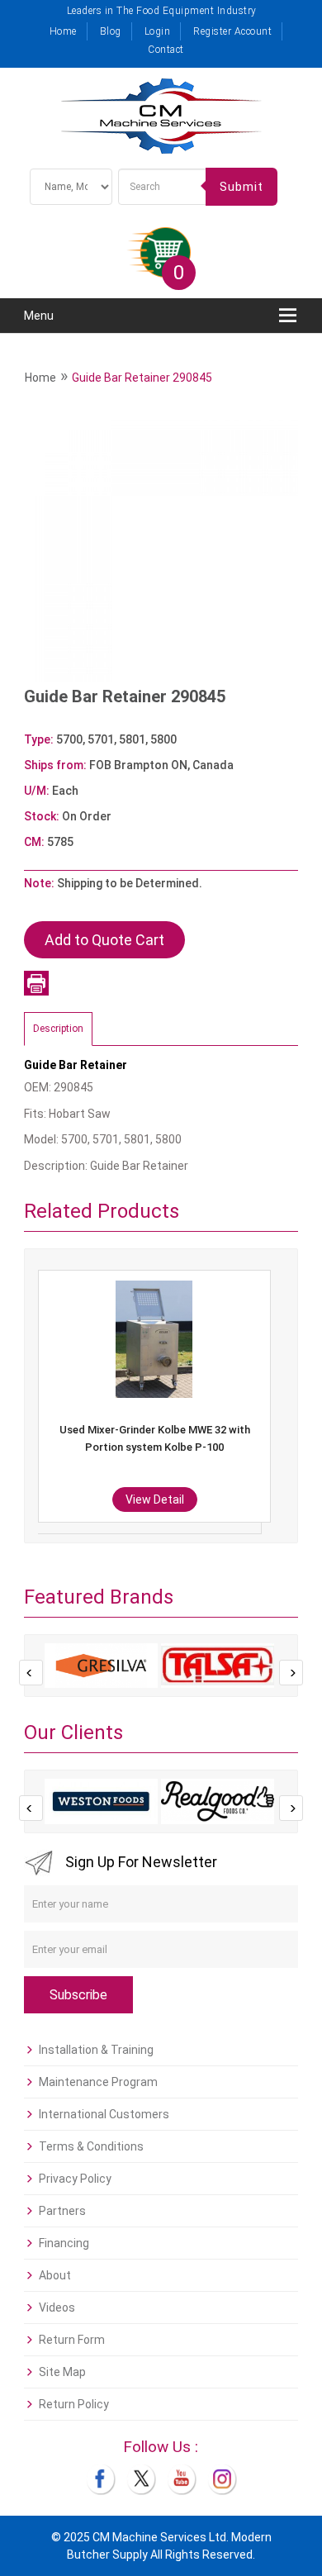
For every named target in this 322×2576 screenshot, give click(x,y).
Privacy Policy (75, 2179)
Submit (241, 187)
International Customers (104, 2114)
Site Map (62, 2372)
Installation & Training (96, 2050)
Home (63, 31)
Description (58, 1029)
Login (158, 31)
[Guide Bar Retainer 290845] (161, 544)
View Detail (43, 1499)
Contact (166, 50)
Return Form (72, 2340)
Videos (57, 2307)
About (55, 2275)
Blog (111, 31)
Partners (62, 2211)
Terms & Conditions (91, 2146)
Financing (64, 2243)
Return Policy (74, 2404)
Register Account (232, 31)
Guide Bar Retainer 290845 (142, 378)
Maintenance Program (98, 2082)
